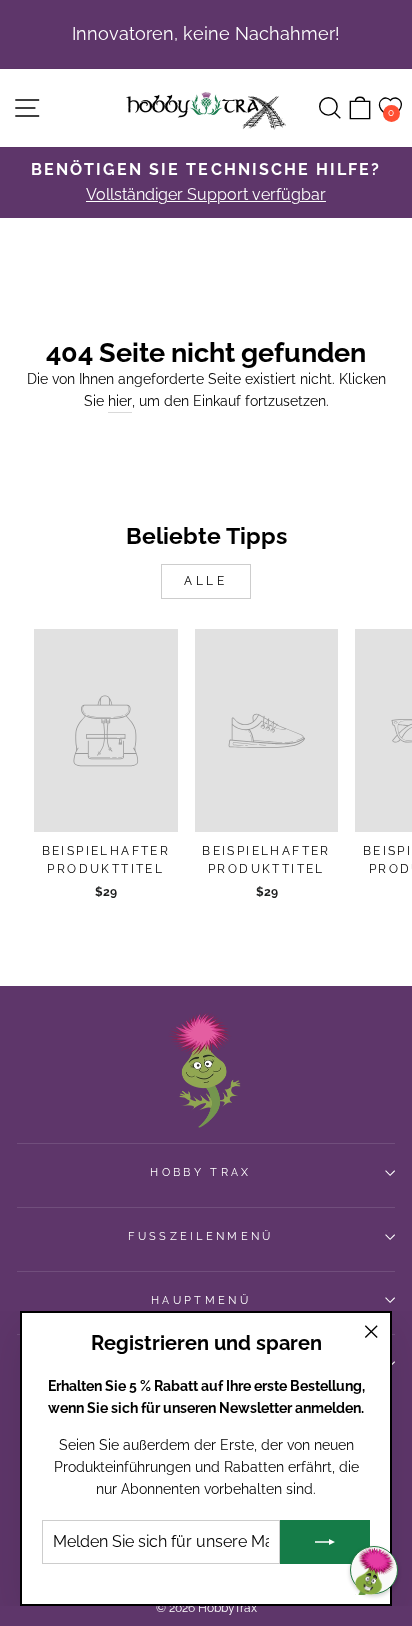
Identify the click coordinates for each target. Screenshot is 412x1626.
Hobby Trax (200, 1172)
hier (120, 401)
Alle (205, 581)
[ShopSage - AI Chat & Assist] (374, 1570)
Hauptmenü (201, 1300)
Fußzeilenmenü (200, 1236)
